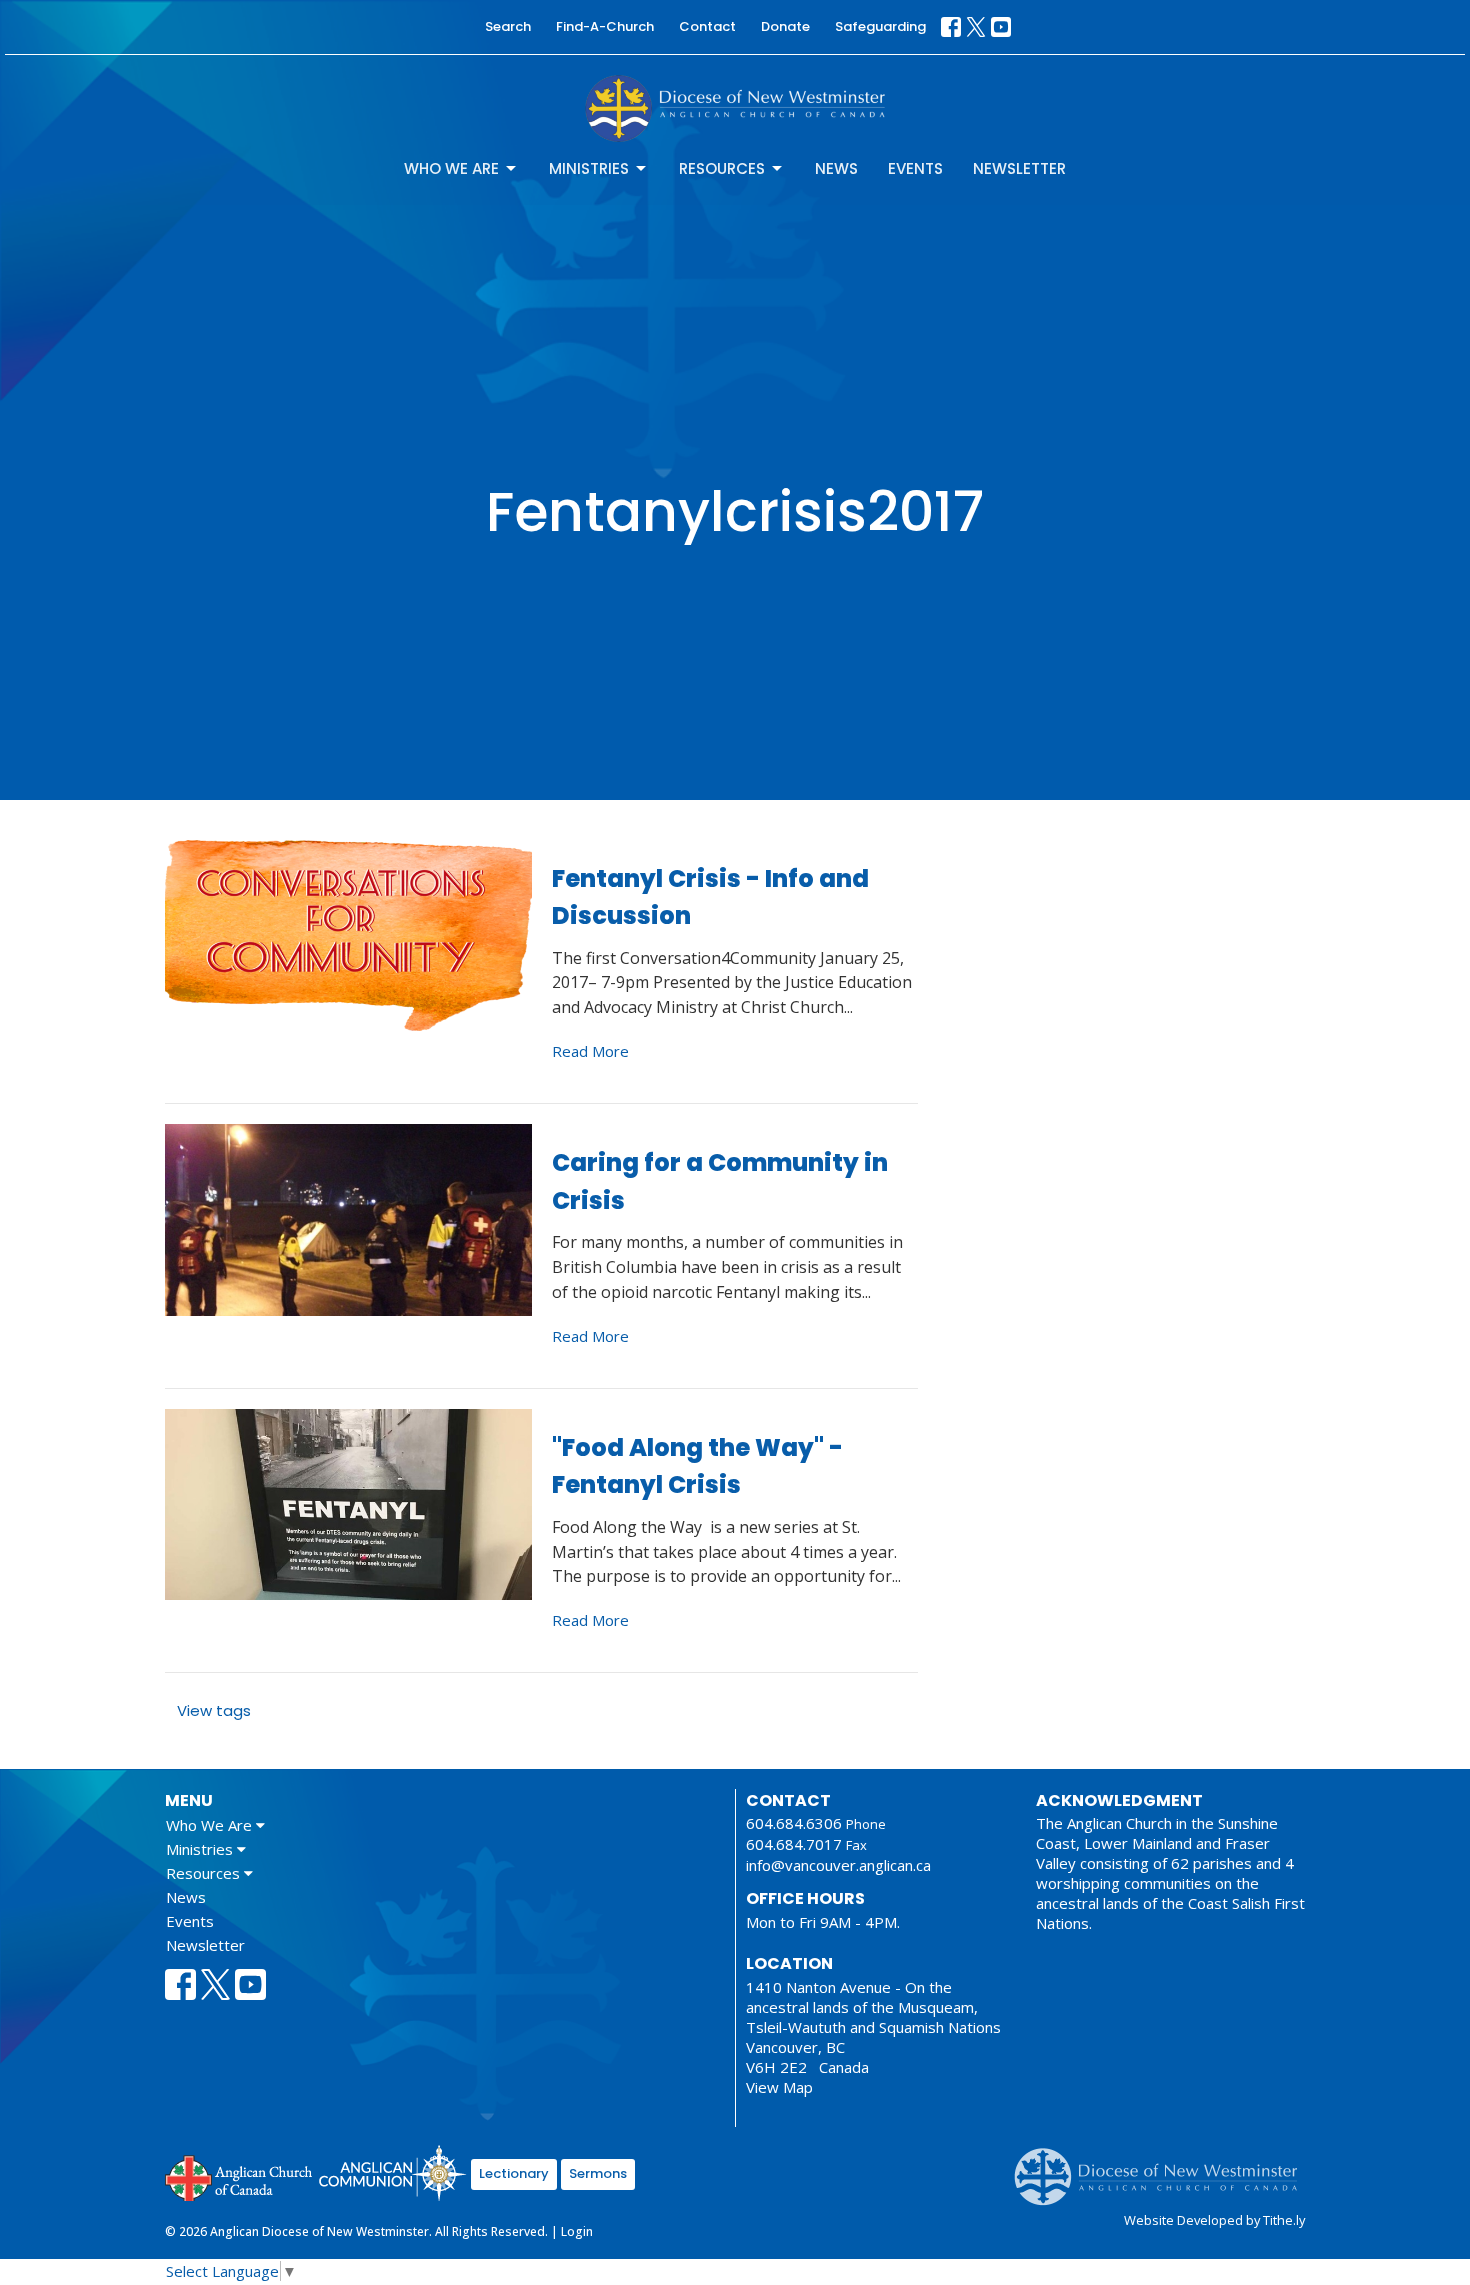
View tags (214, 1710)
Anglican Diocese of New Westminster (1163, 2167)
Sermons (598, 2173)
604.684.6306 (794, 1823)
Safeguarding (880, 26)
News (836, 168)
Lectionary (514, 2173)
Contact (707, 26)
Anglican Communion (392, 2172)
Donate (785, 26)
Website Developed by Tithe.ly (1214, 2220)
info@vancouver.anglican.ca (838, 1865)
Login (577, 2231)
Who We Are (451, 168)
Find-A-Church (605, 26)
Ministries (589, 168)
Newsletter (1019, 168)
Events (915, 168)
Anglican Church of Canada (239, 2176)
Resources (722, 168)
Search (508, 26)
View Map (779, 2087)
